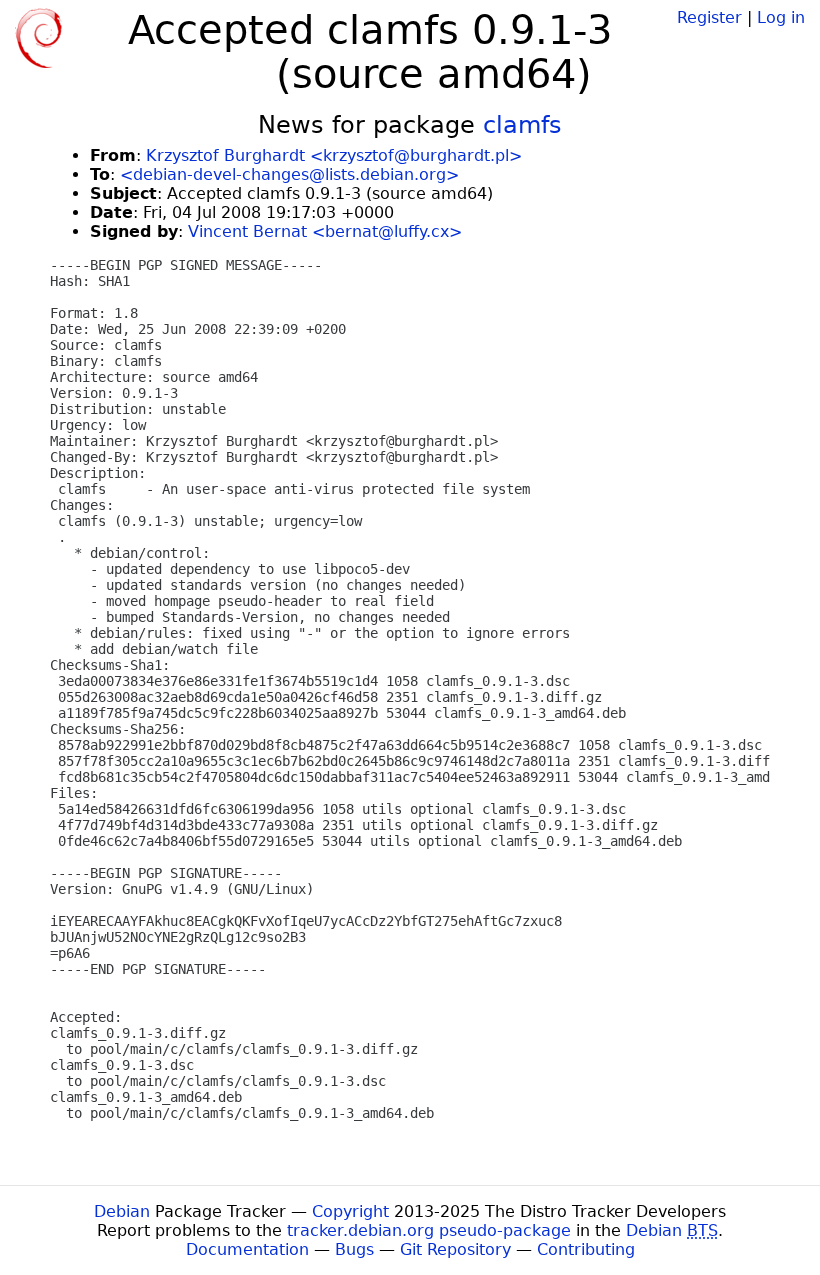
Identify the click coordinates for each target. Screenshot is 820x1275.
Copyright (350, 1211)
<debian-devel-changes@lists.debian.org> (289, 174)
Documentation (247, 1249)
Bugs (354, 1249)
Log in (781, 17)
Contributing (586, 1249)
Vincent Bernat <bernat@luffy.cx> (325, 231)
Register (709, 17)
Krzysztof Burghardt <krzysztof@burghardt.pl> (334, 155)
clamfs (522, 125)
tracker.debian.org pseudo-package (429, 1230)
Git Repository (455, 1249)
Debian (122, 1211)
